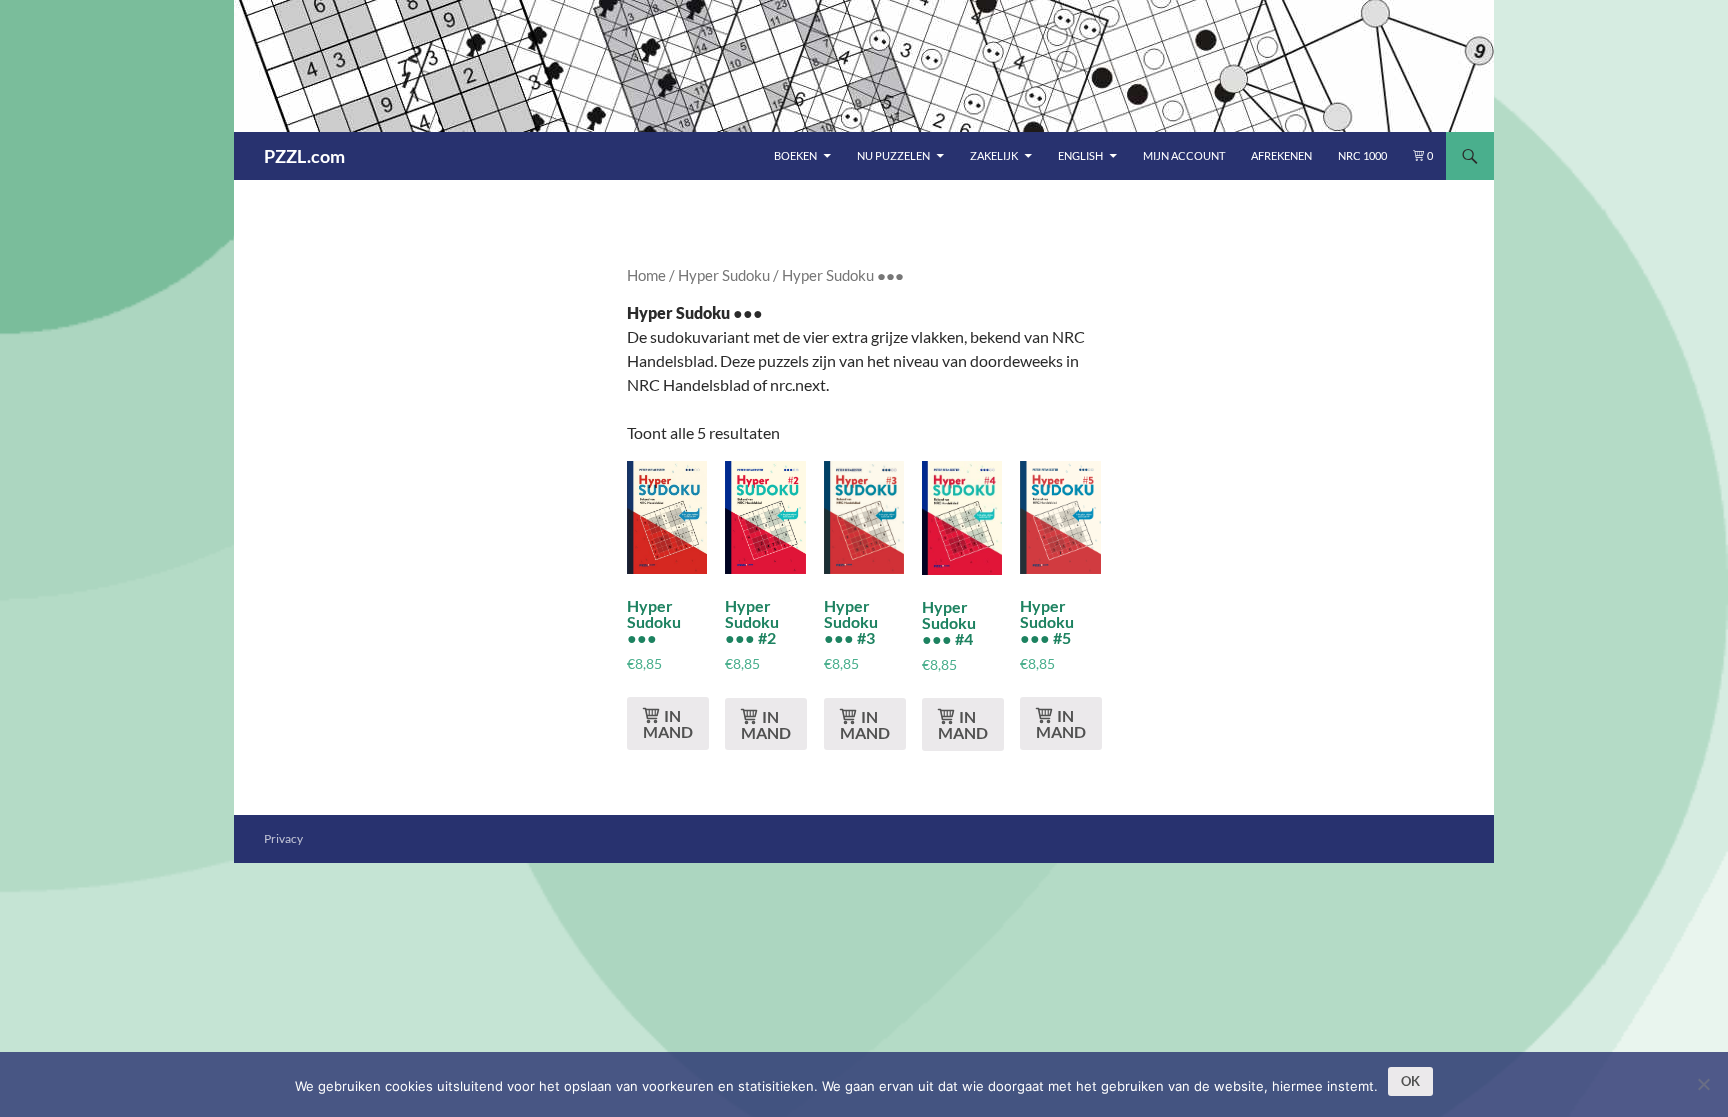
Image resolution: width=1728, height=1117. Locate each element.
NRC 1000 (1362, 155)
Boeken (795, 155)
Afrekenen (1281, 155)
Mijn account (1184, 155)
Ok (1410, 1081)
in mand (668, 723)
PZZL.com (304, 156)
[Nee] (1703, 1084)
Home (646, 275)
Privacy (283, 838)
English (1080, 155)
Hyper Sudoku (724, 275)
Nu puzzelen (893, 155)
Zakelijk (994, 155)
